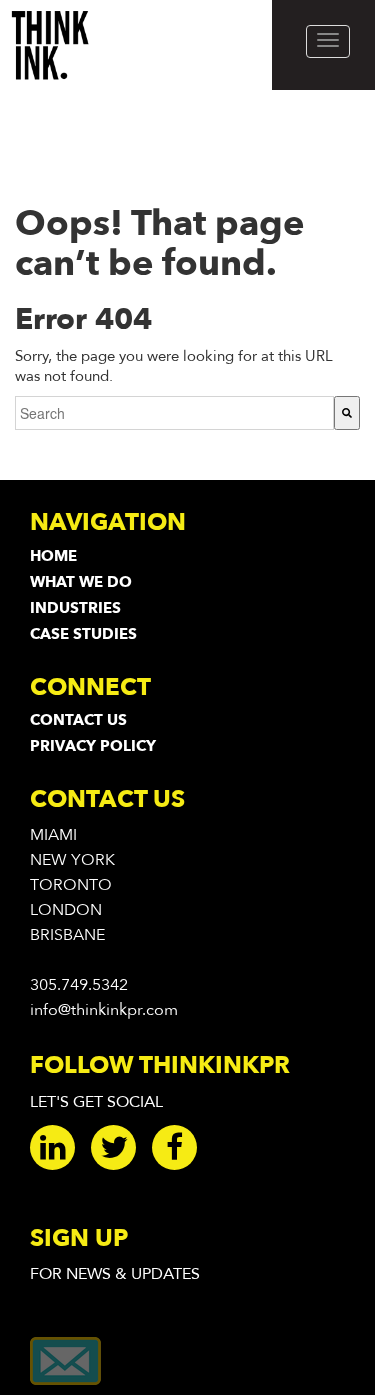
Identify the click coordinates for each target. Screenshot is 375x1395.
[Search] (347, 413)
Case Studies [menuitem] (83, 634)
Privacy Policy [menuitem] (93, 746)
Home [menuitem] (53, 556)
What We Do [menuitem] (81, 582)
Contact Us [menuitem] (78, 720)
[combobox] (174, 413)
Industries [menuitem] (75, 608)
